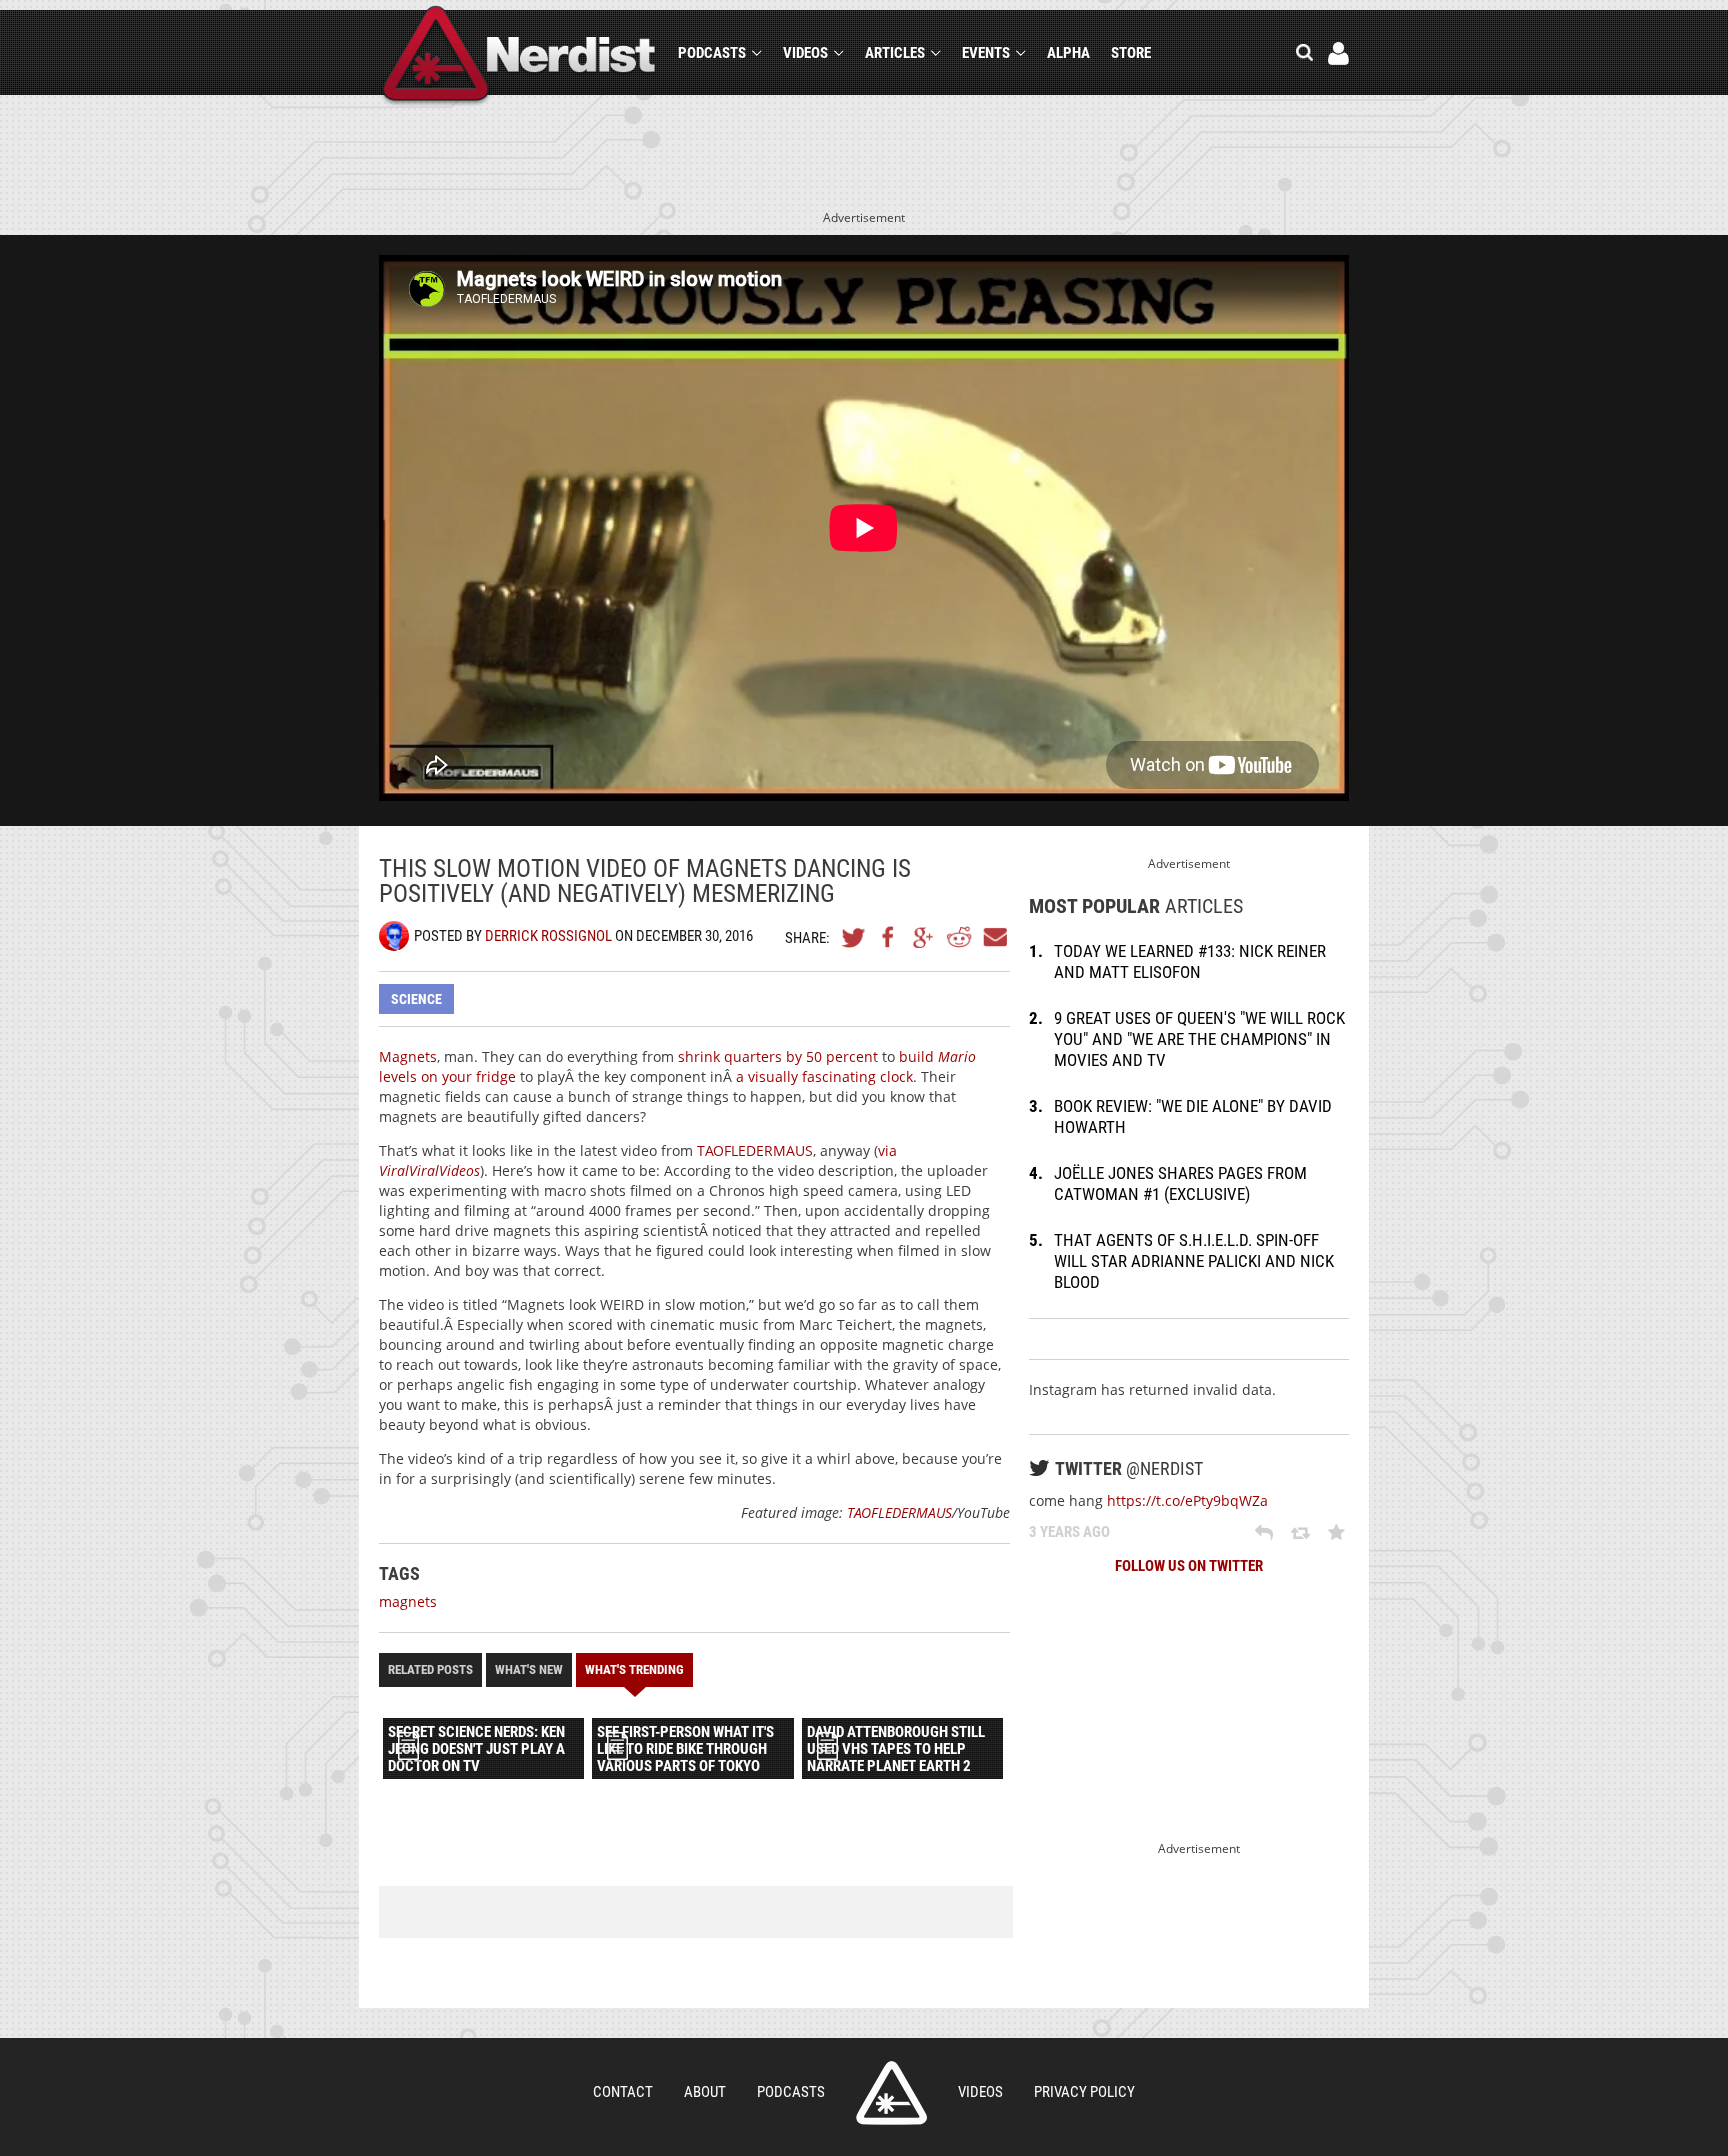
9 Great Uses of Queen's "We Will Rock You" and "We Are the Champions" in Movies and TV (1199, 1039)
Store (1131, 53)
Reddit (959, 937)
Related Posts (430, 1669)
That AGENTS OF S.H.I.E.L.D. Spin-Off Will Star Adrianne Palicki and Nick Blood (1194, 1261)
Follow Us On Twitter (1189, 1566)
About (705, 2092)
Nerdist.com (891, 2093)
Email (994, 937)
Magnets (408, 1056)
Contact (623, 2092)
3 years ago (1069, 1532)
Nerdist (519, 56)
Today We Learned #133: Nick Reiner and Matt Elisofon (1190, 961)
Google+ (924, 937)
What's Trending (634, 1669)
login (1338, 53)
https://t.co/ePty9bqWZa (1187, 1500)
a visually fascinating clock (824, 1076)
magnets (408, 1601)
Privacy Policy (1084, 2092)
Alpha (1068, 53)
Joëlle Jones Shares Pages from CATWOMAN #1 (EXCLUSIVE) (1180, 1183)
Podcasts (712, 53)
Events (986, 53)
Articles (895, 53)
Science (416, 999)
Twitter (854, 937)
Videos (805, 53)
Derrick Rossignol (548, 936)
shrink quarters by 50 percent (778, 1056)
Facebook (889, 937)
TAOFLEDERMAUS (755, 1150)
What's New (529, 1669)
